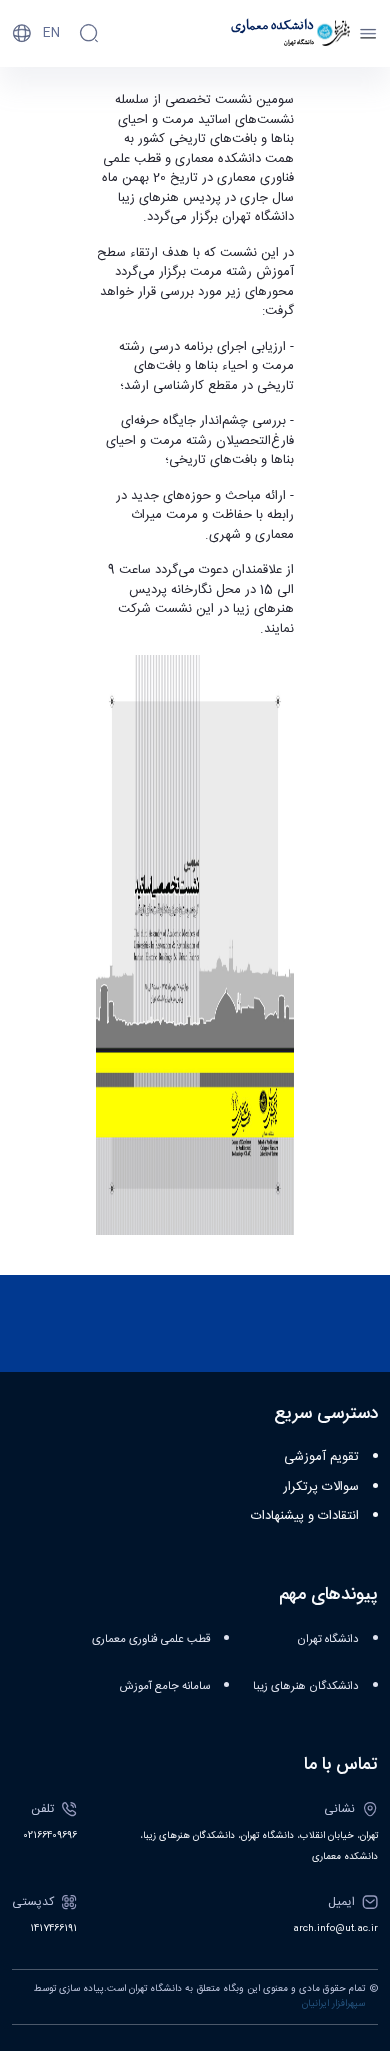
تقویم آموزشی (321, 1457)
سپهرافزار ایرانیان (333, 2004)
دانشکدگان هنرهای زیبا (306, 1686)
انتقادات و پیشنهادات (305, 1516)
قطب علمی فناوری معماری (151, 1639)
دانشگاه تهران (328, 1639)
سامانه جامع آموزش (165, 1686)
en (51, 33)
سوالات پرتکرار (321, 1487)
